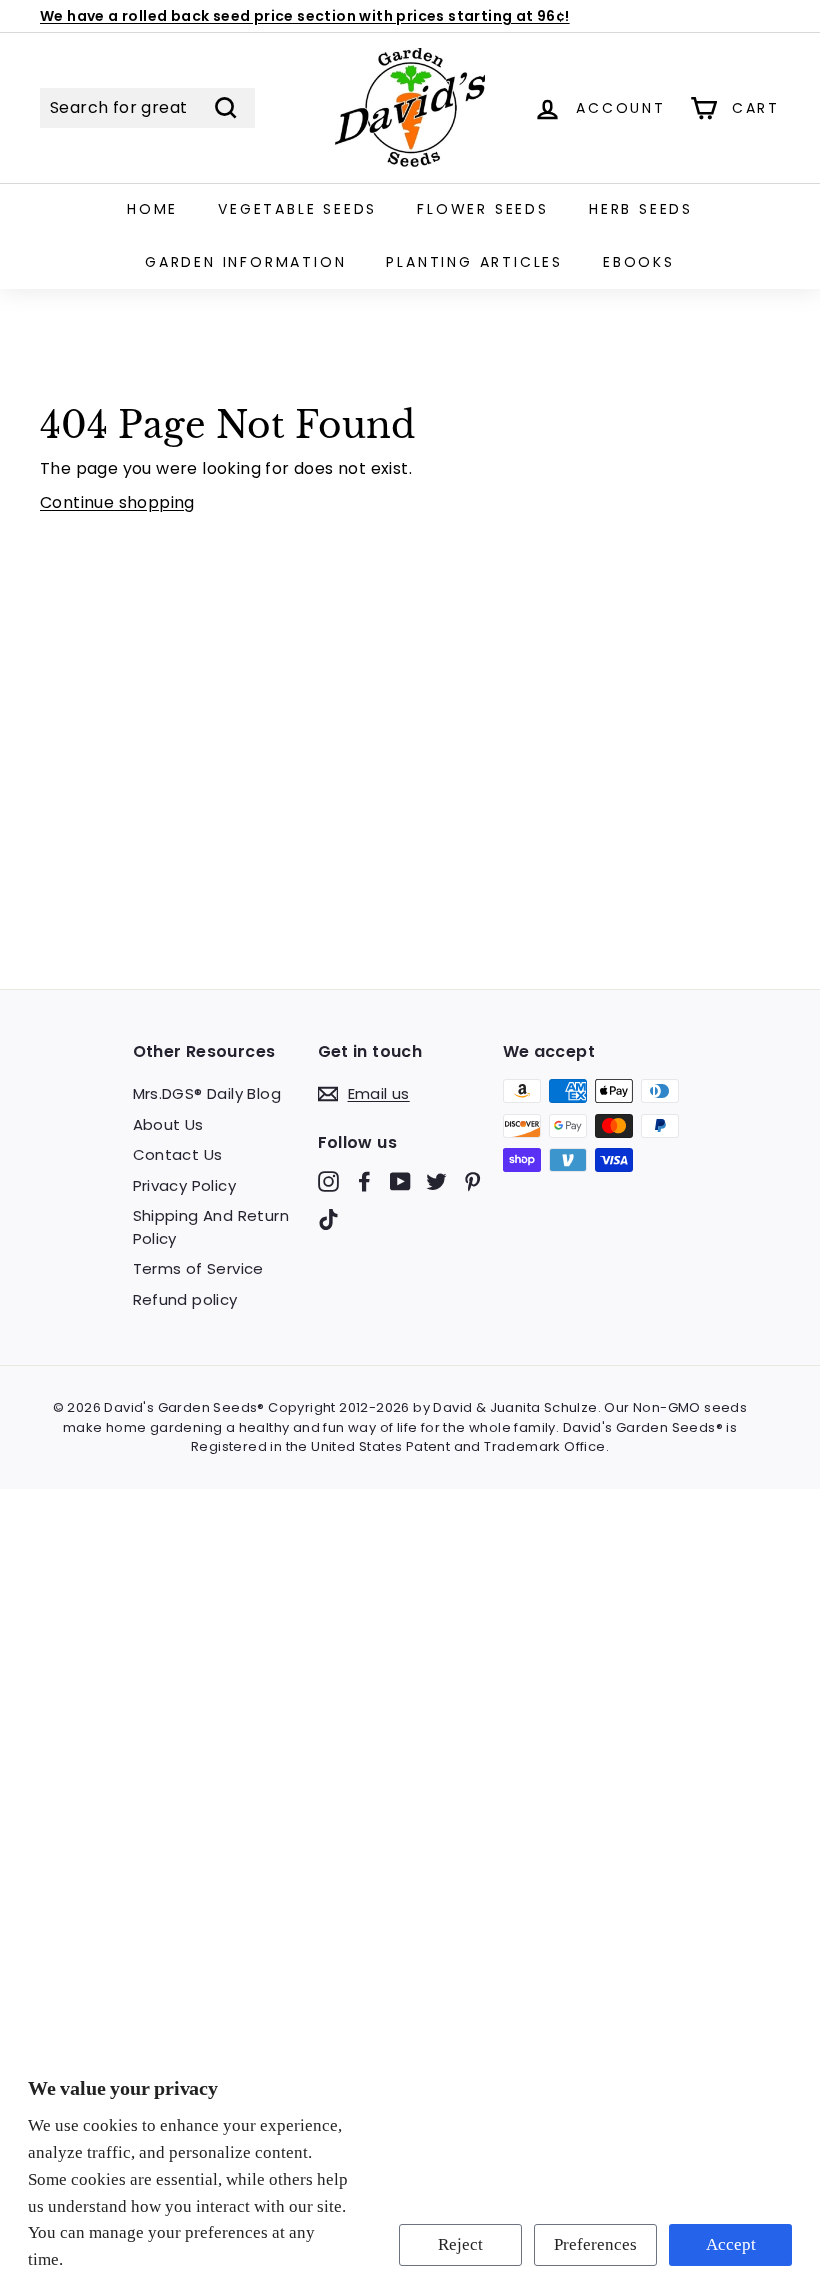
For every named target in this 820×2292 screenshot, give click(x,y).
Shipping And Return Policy (211, 1227)
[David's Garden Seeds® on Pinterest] (472, 1181)
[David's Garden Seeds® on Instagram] (328, 1181)
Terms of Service (198, 1268)
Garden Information (245, 262)
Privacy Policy (185, 1185)
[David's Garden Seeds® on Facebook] (364, 1181)
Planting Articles (474, 262)
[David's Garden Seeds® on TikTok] (328, 1218)
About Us (168, 1124)
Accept (731, 2244)
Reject (460, 2244)
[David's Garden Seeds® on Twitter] (436, 1181)
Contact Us (178, 1154)
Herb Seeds (641, 209)
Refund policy (185, 1299)
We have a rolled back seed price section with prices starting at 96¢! (305, 16)
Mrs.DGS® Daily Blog (207, 1093)
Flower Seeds (483, 209)
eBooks (639, 262)
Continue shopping (117, 502)
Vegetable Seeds (297, 209)
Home (152, 209)
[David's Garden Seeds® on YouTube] (400, 1181)
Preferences (595, 2244)
